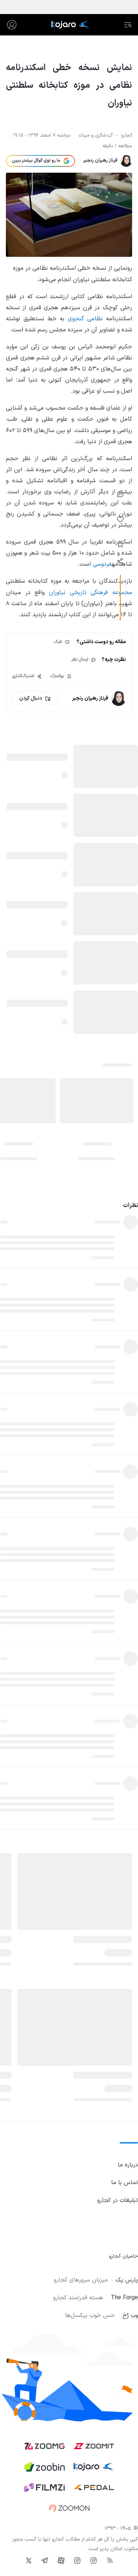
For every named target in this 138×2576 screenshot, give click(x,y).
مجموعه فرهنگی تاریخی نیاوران (91, 593)
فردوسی (102, 564)
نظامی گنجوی (85, 319)
